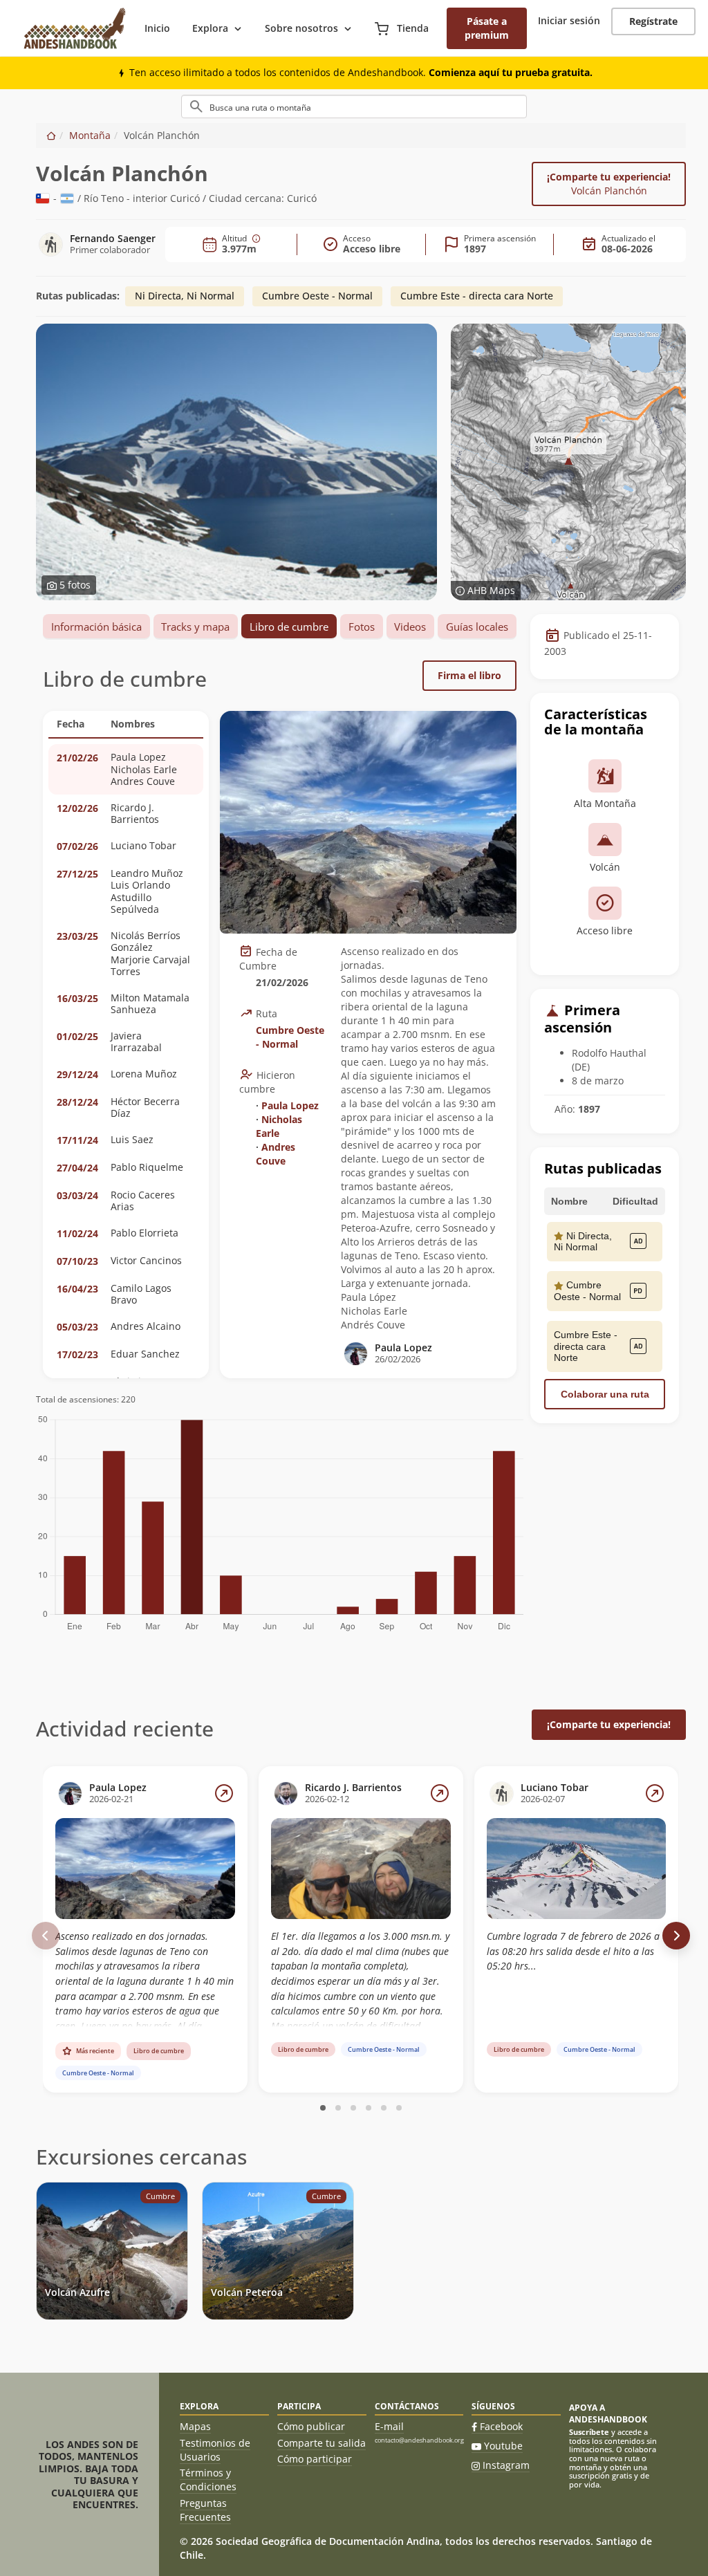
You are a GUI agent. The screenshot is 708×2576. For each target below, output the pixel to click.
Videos (410, 627)
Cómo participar (315, 2459)
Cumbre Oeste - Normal (317, 296)
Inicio (157, 28)
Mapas (195, 2426)
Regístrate (653, 21)
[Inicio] (51, 135)
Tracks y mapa (195, 627)
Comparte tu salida (322, 2443)
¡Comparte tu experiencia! (609, 184)
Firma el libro (469, 675)
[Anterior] (46, 1936)
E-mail (389, 2426)
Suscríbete (589, 2432)
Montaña (90, 135)
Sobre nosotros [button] (301, 28)
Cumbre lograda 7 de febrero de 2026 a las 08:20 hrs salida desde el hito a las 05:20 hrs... (573, 1951)
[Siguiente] (676, 1936)
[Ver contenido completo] (224, 1793)
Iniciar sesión (569, 20)
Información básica (96, 627)
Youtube (503, 2446)
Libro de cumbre (289, 627)
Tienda (411, 28)
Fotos (362, 627)
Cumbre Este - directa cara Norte (477, 296)
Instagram (506, 2465)
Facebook (501, 2426)
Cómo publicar (311, 2426)
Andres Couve (276, 1154)
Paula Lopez (290, 1105)
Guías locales (477, 627)
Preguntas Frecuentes (205, 2510)
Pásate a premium (487, 28)
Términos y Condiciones (208, 2480)
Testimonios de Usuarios (215, 2450)
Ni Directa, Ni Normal (185, 296)
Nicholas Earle (279, 1126)
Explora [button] (210, 28)
